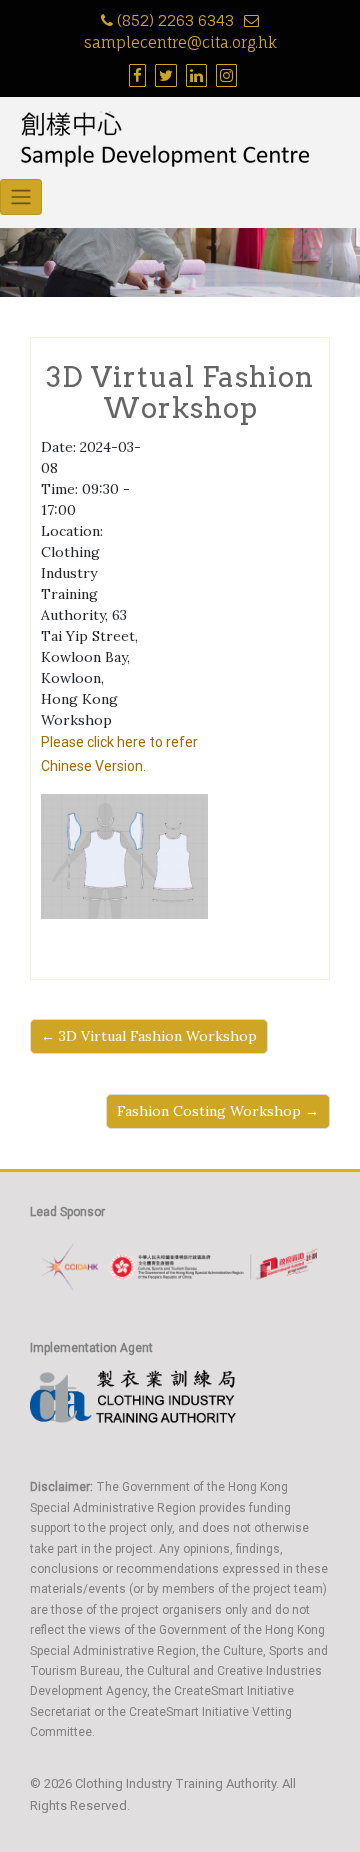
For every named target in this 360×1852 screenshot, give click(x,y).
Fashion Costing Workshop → (218, 1111)
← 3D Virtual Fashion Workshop (149, 1036)
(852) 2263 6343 (175, 20)
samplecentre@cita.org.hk (180, 42)
